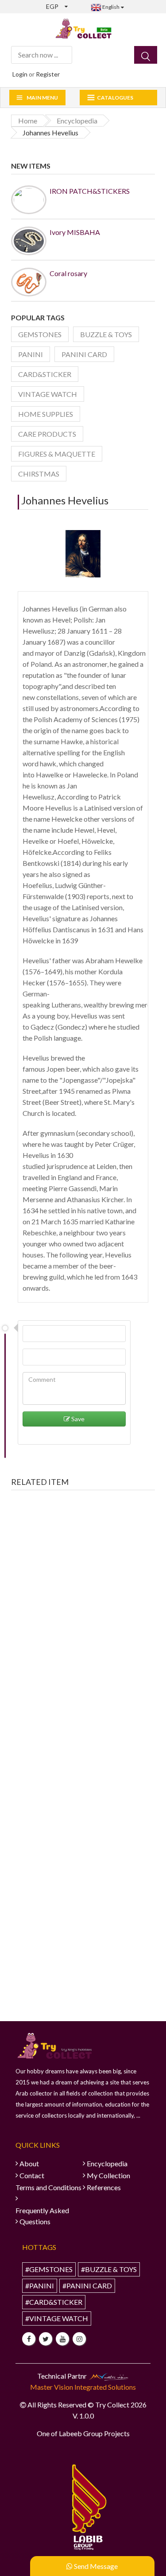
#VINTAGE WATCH (57, 2318)
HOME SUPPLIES (46, 414)
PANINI (31, 354)
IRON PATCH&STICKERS (90, 191)
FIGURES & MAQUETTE (57, 454)
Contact (32, 2175)
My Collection (108, 2175)
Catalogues (115, 98)
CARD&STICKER (45, 374)
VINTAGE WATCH (48, 394)
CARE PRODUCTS (47, 434)
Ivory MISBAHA (75, 232)
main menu (42, 98)
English (110, 7)
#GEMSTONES (49, 2269)
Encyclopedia (107, 2163)
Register (48, 74)
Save (77, 1419)
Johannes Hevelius (65, 500)
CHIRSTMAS (39, 474)
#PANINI (40, 2286)
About (29, 2163)
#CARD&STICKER (54, 2302)
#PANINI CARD (87, 2286)
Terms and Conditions (48, 2187)
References (104, 2187)
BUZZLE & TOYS (106, 334)
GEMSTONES (40, 334)
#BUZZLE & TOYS (109, 2269)
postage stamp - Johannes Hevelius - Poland (83, 1621)
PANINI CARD (84, 354)
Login (20, 74)
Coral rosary (68, 273)
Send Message (95, 2566)
